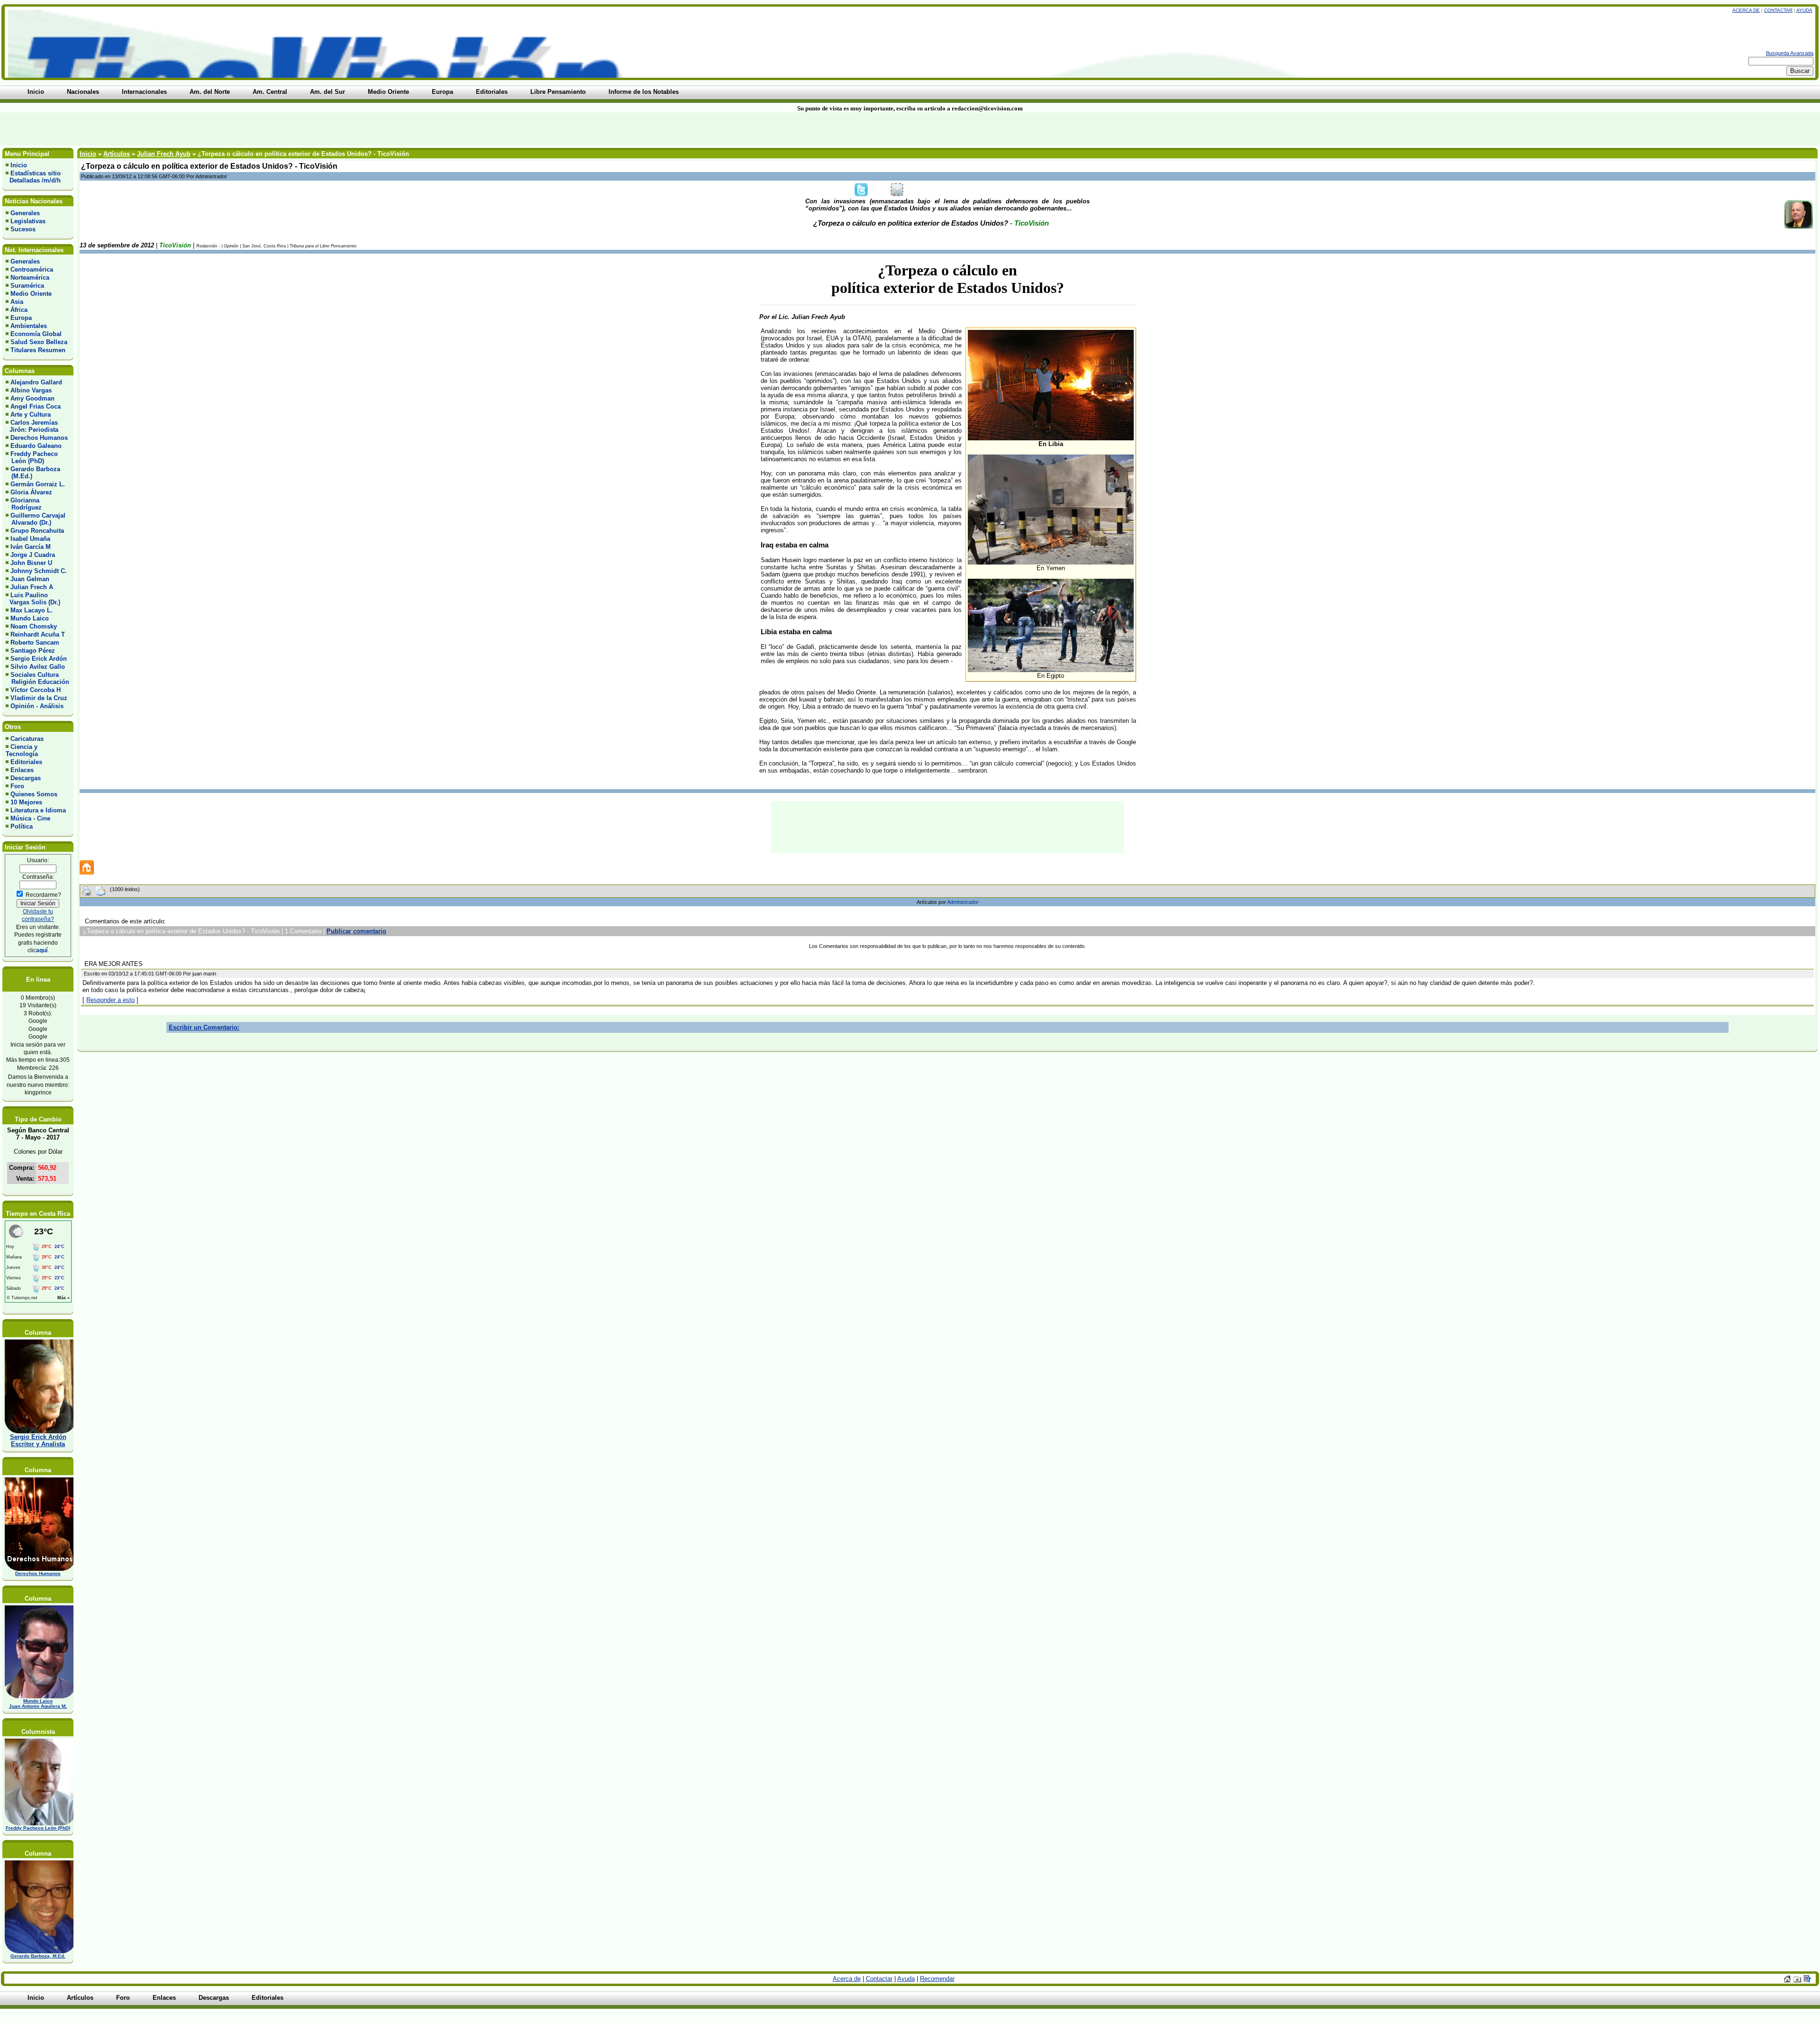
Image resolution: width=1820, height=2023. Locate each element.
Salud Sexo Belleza (39, 342)
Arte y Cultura (31, 415)
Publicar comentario (356, 931)
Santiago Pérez (33, 651)
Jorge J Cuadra (33, 555)
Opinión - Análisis (37, 706)
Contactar (1778, 10)
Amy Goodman (32, 398)
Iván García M (31, 547)
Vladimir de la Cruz (39, 698)
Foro (17, 786)
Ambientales (29, 326)
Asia (17, 302)
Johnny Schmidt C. (39, 571)
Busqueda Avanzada (1790, 53)
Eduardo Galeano (36, 446)
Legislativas (28, 221)
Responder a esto (110, 1000)
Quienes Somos (34, 794)
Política (22, 826)
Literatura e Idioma (38, 810)
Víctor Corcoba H (36, 690)
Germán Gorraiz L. (38, 484)
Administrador (963, 902)
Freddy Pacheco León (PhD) (32, 457)
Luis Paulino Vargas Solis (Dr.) (33, 599)
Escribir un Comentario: (204, 1027)
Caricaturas (27, 739)
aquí (42, 950)
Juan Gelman (30, 579)
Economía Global (36, 334)
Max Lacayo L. (32, 610)
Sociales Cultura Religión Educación (37, 678)
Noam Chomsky (34, 626)
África (19, 310)
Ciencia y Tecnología (22, 750)
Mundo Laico (30, 618)
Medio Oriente (31, 294)
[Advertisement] (437, 129)
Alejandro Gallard (36, 382)
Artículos (117, 154)
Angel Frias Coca (36, 406)
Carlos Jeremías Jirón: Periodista (32, 426)
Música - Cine (30, 818)
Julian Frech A (32, 587)
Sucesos (23, 229)
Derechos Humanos (39, 438)
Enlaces (22, 770)
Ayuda (1804, 10)
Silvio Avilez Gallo (38, 667)
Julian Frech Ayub (164, 154)
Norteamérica (30, 278)
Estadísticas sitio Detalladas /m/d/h (33, 177)
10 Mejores (26, 802)
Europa (21, 318)
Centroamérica (32, 269)
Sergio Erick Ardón (39, 659)
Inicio (19, 165)
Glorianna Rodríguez (24, 504)
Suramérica (27, 286)
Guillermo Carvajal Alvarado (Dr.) (36, 519)
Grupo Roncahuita (37, 531)
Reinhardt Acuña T (38, 634)
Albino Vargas (31, 390)
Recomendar (937, 1979)
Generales (25, 213)
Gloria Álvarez (31, 492)
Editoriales (26, 762)
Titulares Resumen (38, 350)
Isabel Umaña (30, 539)
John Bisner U (31, 563)
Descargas (26, 778)
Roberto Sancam (35, 642)
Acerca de (1746, 10)
